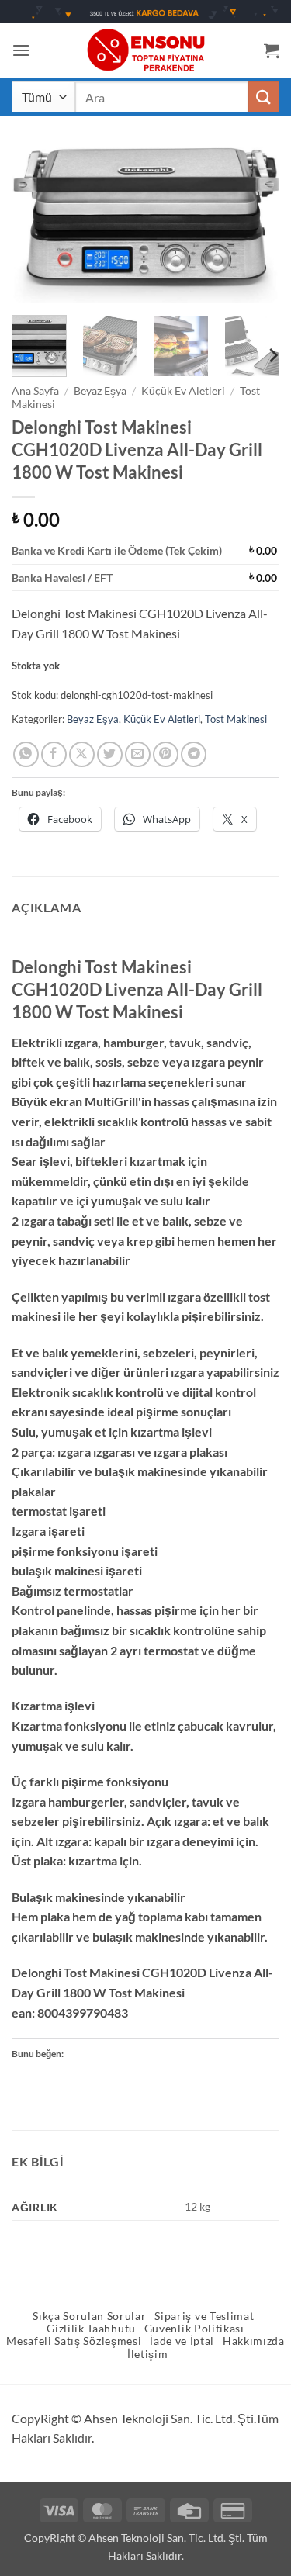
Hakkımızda (254, 2341)
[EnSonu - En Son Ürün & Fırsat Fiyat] (146, 50)
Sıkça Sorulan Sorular (89, 2316)
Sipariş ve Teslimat (204, 2316)
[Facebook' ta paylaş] (54, 754)
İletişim (147, 2354)
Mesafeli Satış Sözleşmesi (74, 2341)
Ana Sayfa (35, 391)
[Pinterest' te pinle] (166, 754)
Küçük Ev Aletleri (183, 391)
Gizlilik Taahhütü (91, 2329)
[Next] (255, 225)
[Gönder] (264, 97)
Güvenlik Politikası (194, 2329)
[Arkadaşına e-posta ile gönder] (138, 754)
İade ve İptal (182, 2341)
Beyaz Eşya (100, 391)
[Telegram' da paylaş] (194, 754)
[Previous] (36, 225)
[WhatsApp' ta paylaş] (26, 754)
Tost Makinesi (236, 719)
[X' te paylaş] (82, 754)
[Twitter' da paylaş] (110, 754)
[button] (21, 50)
